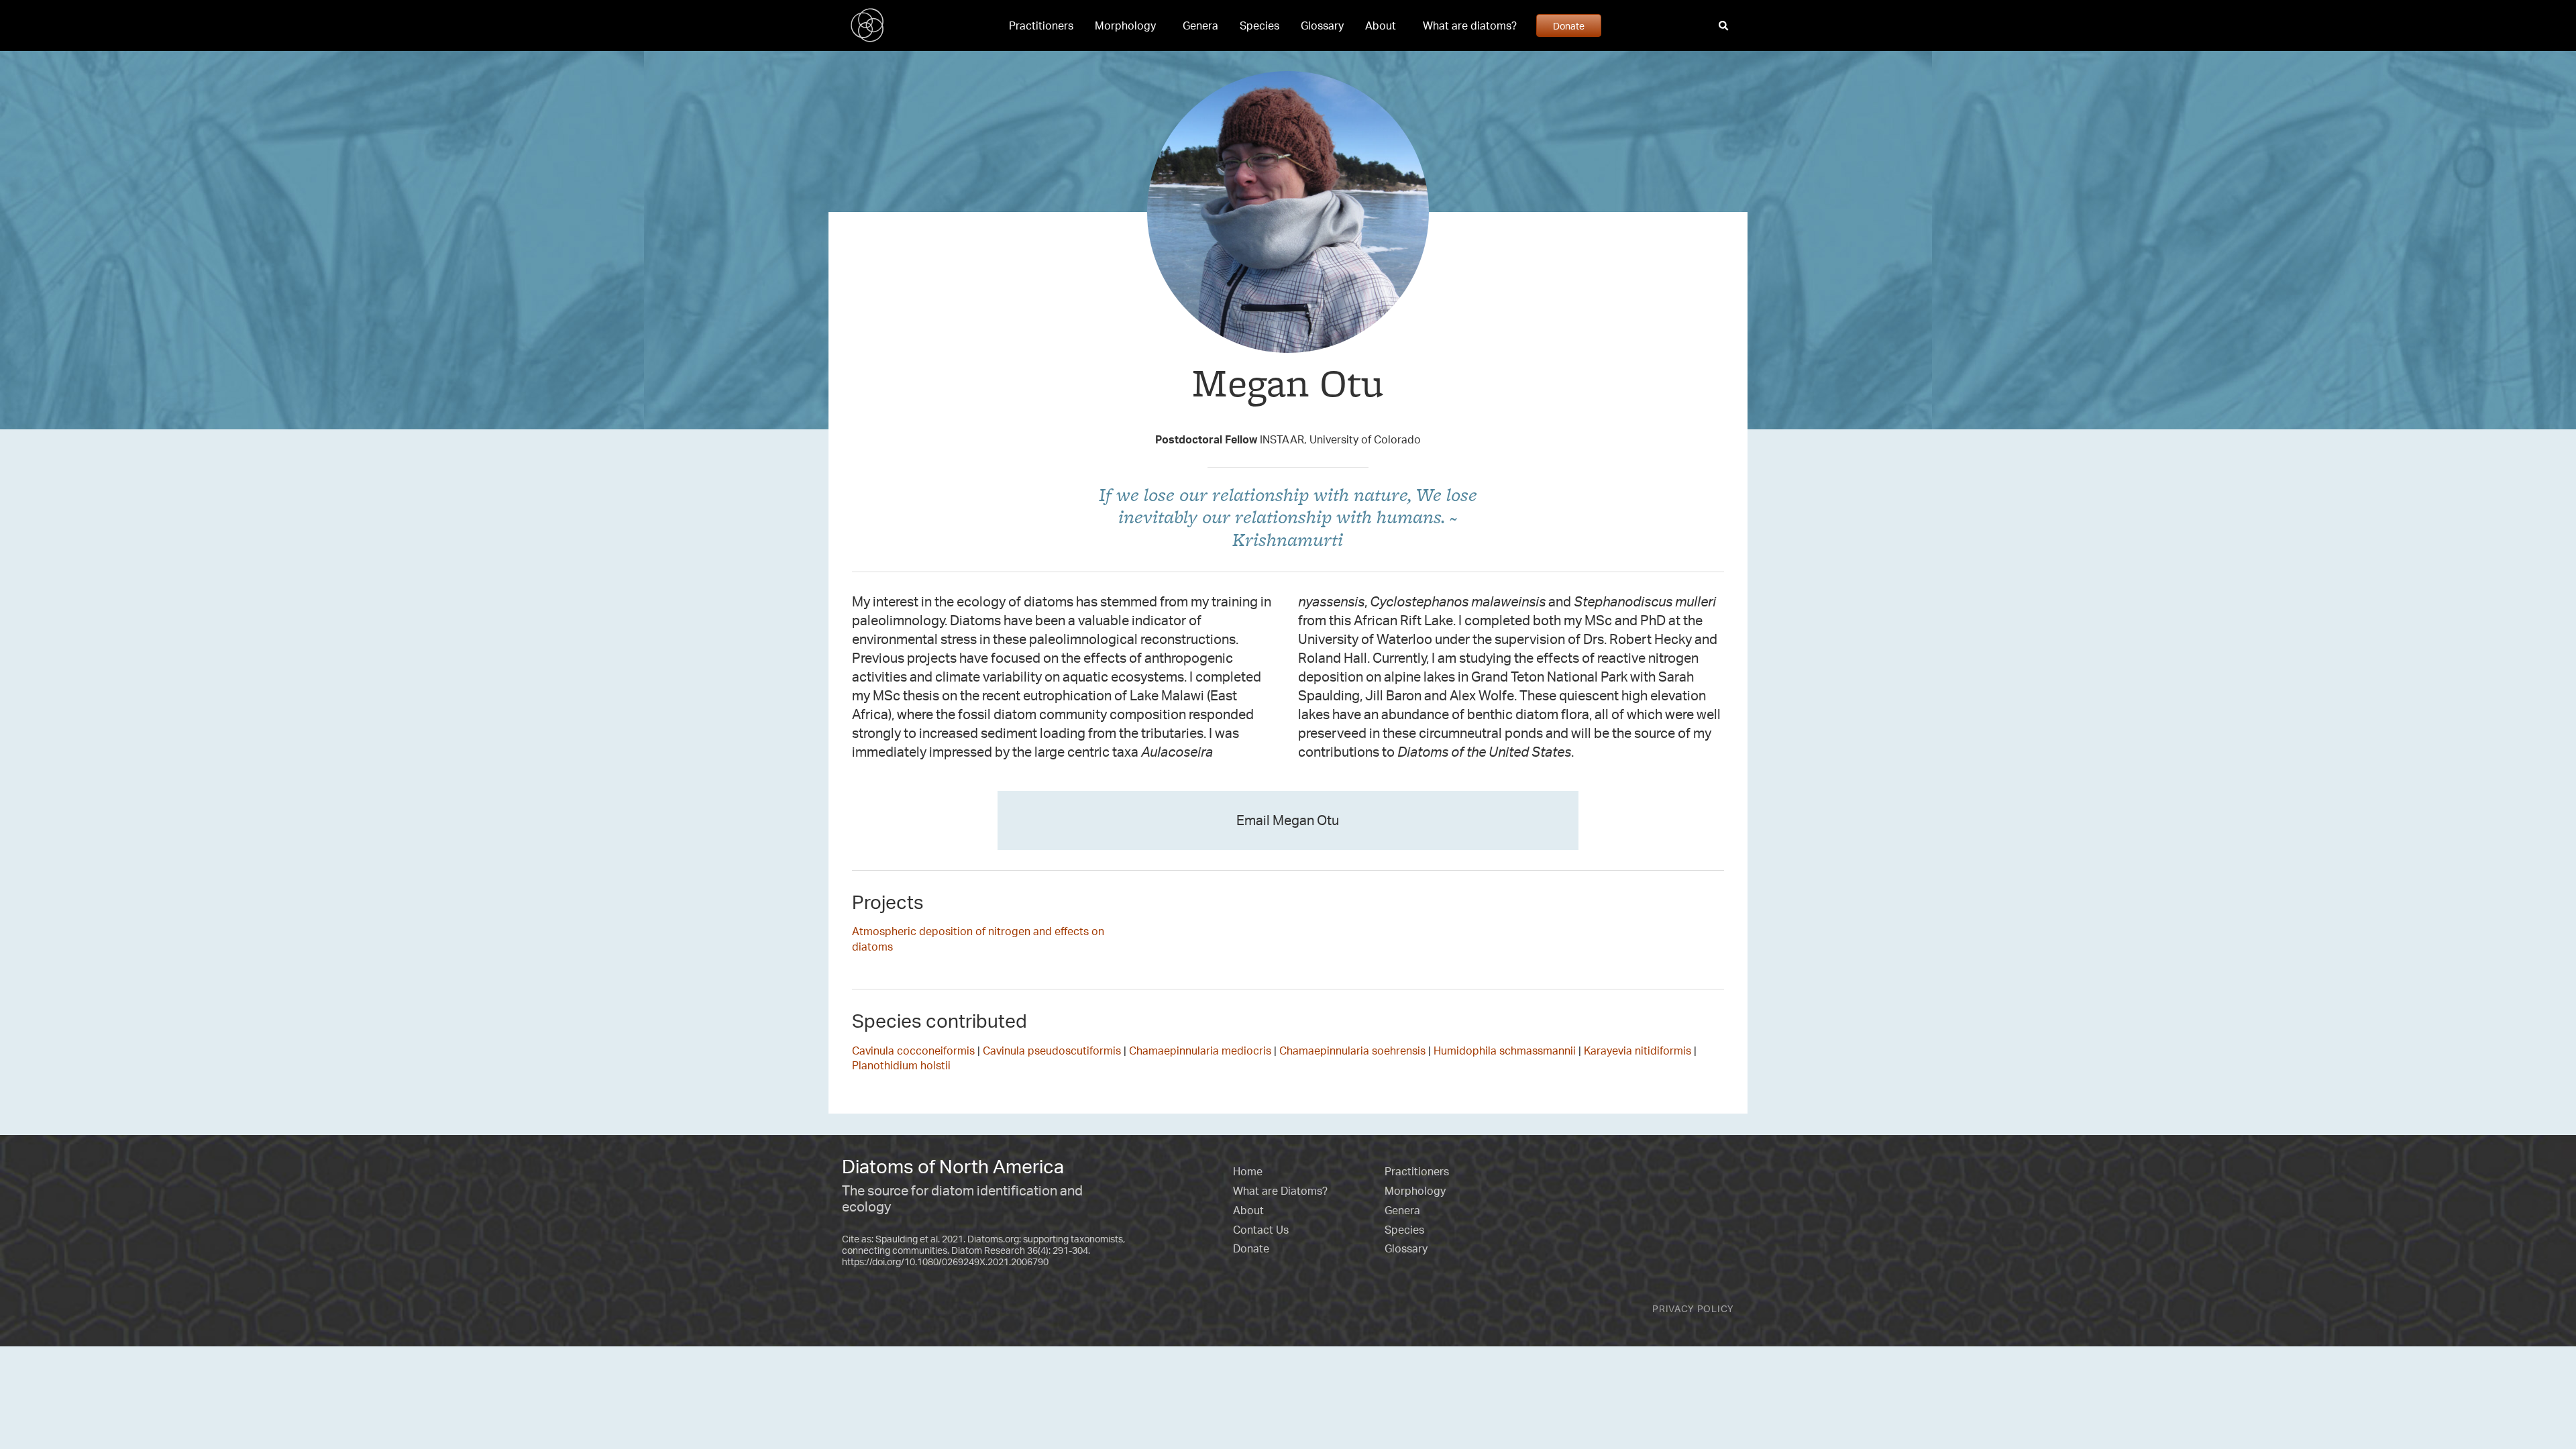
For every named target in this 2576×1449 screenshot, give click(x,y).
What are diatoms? (1470, 25)
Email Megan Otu (1288, 820)
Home (1248, 1171)
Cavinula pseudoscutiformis (1052, 1051)
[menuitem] (1041, 25)
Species (1259, 25)
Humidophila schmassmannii (1505, 1051)
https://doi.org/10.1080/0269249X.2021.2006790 (945, 1262)
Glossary (1322, 25)
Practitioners (1041, 25)
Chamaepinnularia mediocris (1200, 1051)
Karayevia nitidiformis (1638, 1051)
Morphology (1125, 25)
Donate (1569, 25)
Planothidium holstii (901, 1065)
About (1381, 25)
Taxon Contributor (1288, 415)
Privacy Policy (1693, 1308)
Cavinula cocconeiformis (913, 1051)
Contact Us (1261, 1230)
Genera (1200, 25)
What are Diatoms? (1280, 1191)
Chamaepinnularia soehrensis (1352, 1051)
